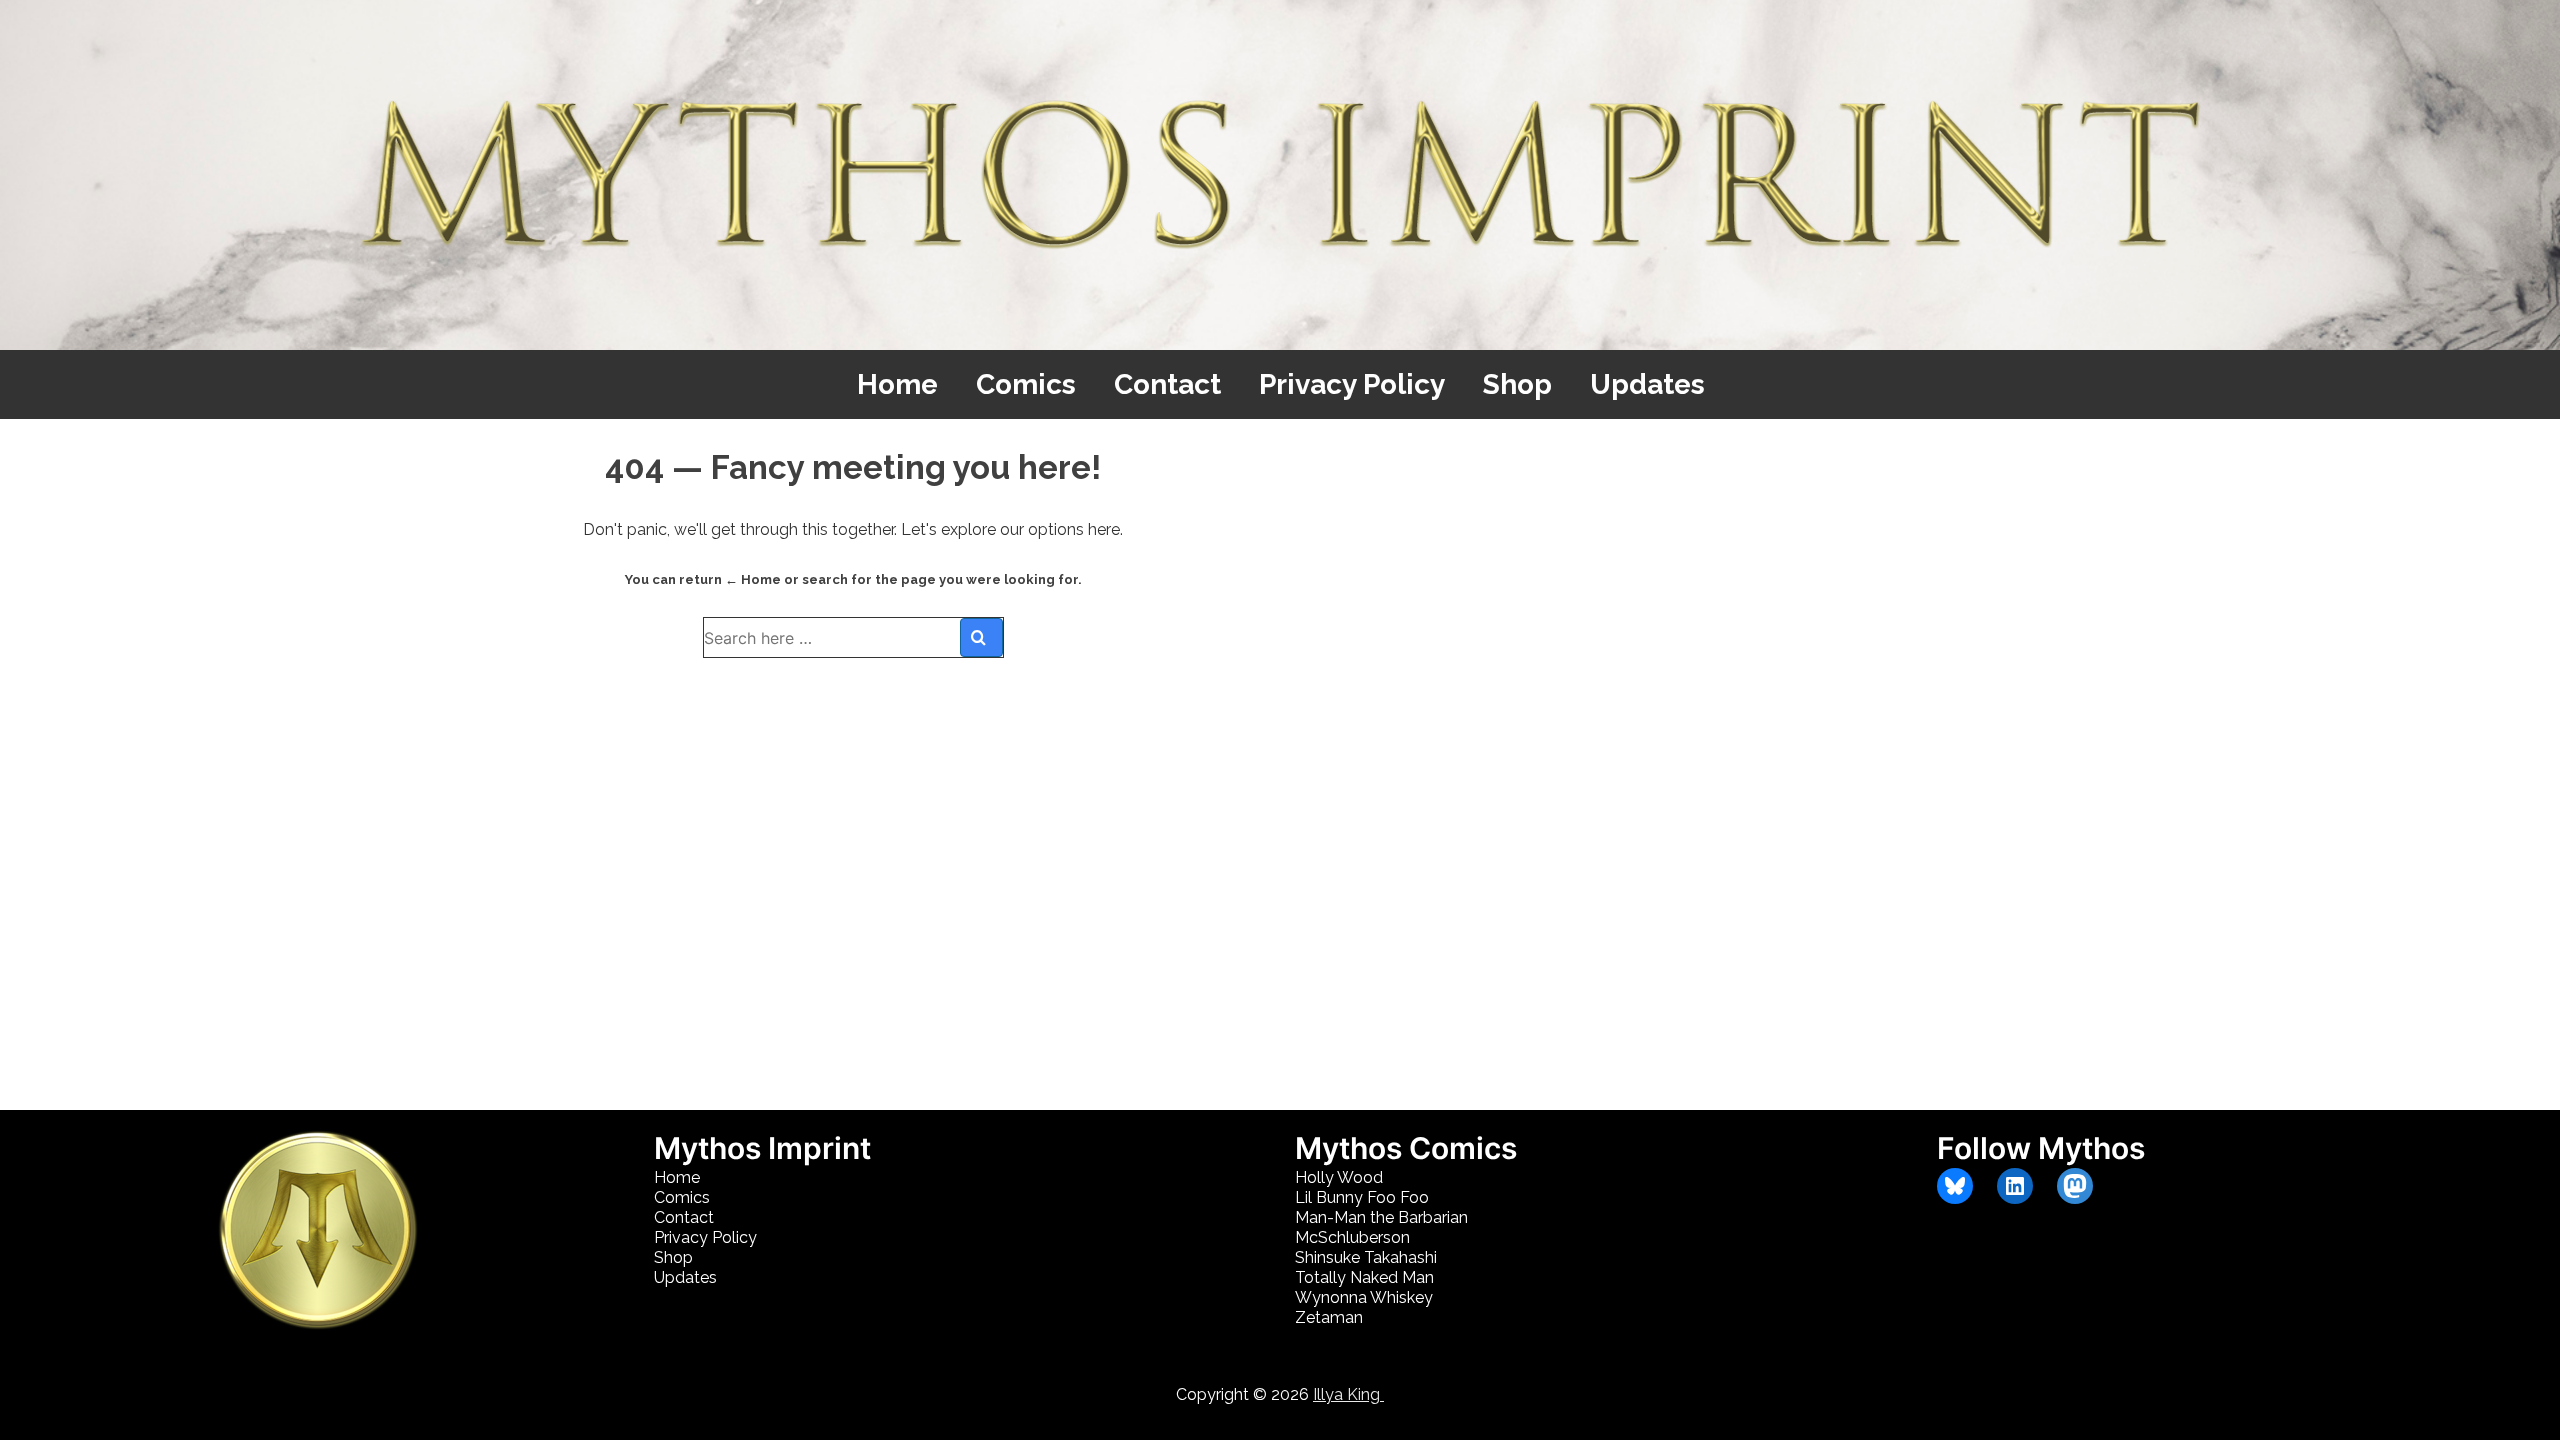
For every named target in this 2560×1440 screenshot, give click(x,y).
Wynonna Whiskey (1364, 1297)
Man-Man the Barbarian (1381, 1217)
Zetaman (1329, 1317)
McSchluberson (1352, 1237)
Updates (1647, 384)
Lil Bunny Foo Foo (1362, 1197)
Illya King (1348, 1394)
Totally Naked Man (1364, 1277)
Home (897, 384)
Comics (1026, 384)
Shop (1517, 384)
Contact (1167, 384)
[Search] (981, 637)
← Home (753, 579)
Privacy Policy (1352, 384)
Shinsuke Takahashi (1366, 1257)
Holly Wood (1339, 1177)
